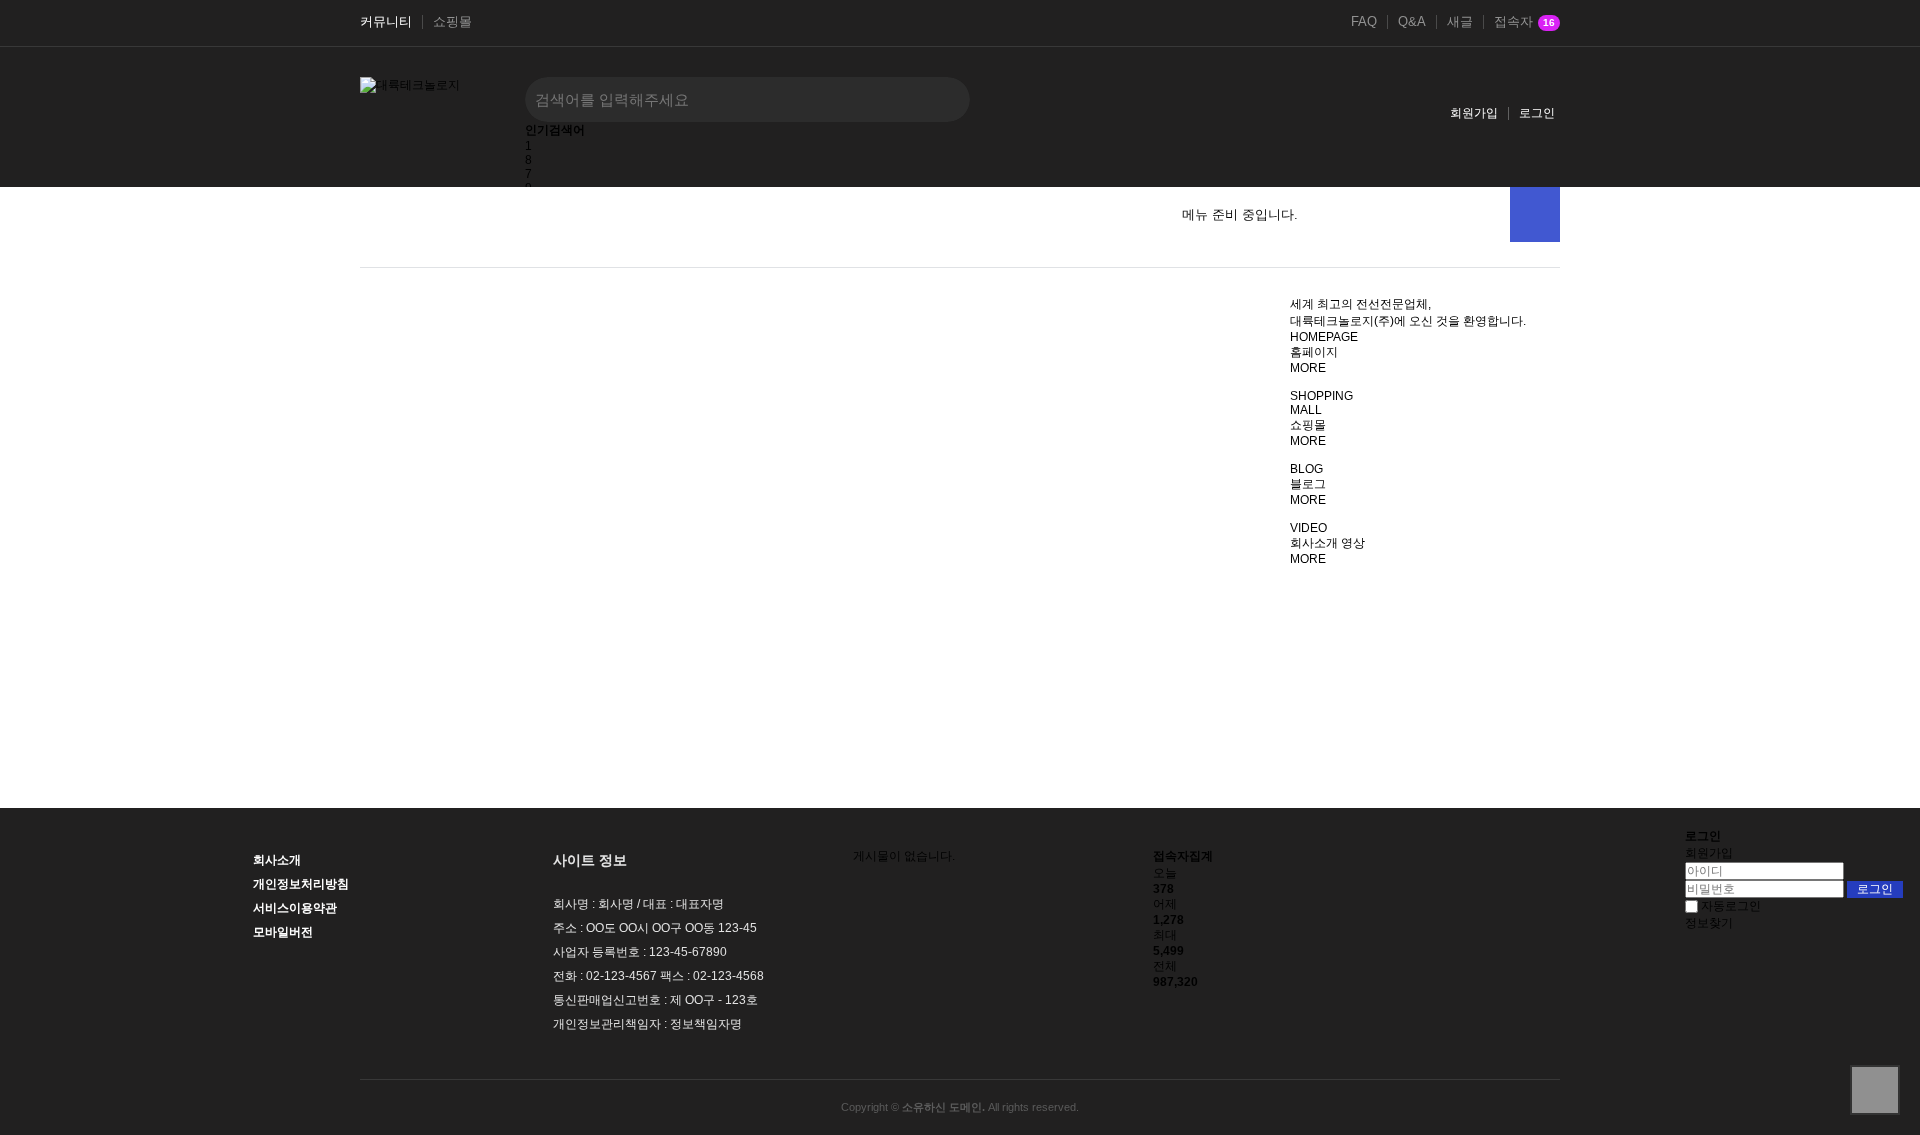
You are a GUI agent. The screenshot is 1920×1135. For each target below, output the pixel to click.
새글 (1460, 22)
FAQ (1364, 22)
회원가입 (1474, 113)
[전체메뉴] (1535, 214)
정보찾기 (1709, 923)
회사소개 (277, 860)
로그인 (1537, 113)
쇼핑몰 (452, 22)
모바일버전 (283, 932)
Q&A (1412, 22)
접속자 (1524, 22)
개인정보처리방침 (301, 884)
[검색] (940, 99)
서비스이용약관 (295, 908)
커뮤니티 (386, 22)
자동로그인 (1731, 906)
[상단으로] (1875, 1090)
